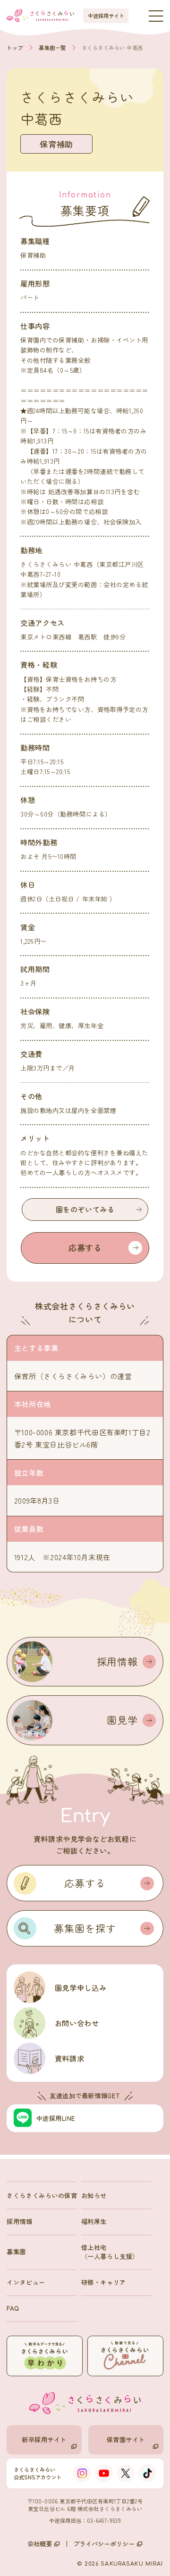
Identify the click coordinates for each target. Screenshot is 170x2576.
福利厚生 (94, 2221)
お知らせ (94, 2195)
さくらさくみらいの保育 (42, 2195)
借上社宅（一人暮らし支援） (110, 2252)
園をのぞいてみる (85, 1209)
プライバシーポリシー (104, 2544)
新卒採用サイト (44, 2439)
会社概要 (40, 2544)
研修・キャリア (104, 2282)
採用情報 (19, 2221)
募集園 (16, 2251)
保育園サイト (126, 2439)
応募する (85, 1247)
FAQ (13, 2308)
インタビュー (26, 2282)
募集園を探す (85, 1928)
